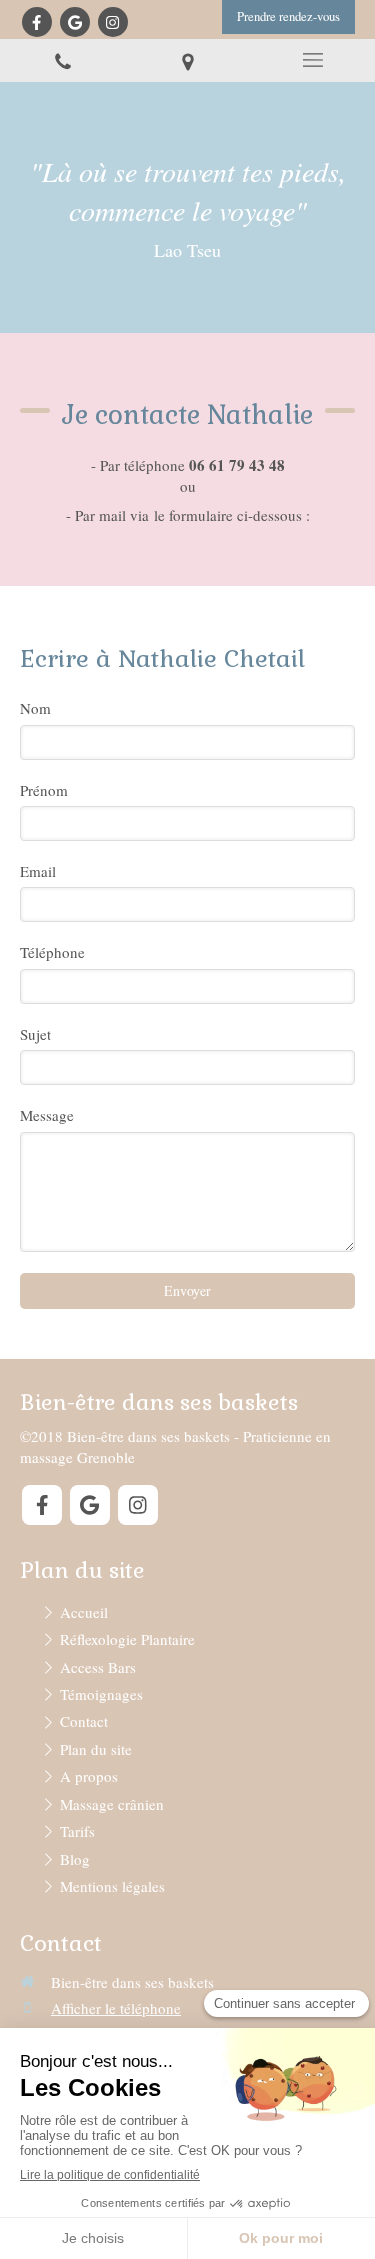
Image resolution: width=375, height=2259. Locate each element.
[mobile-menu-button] (312, 60)
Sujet (35, 1034)
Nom (35, 708)
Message (47, 1115)
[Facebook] (37, 22)
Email (38, 871)
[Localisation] (187, 60)
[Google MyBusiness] (75, 22)
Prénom (44, 790)
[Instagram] (113, 22)
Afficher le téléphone (116, 2008)
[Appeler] (62, 60)
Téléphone (52, 952)
